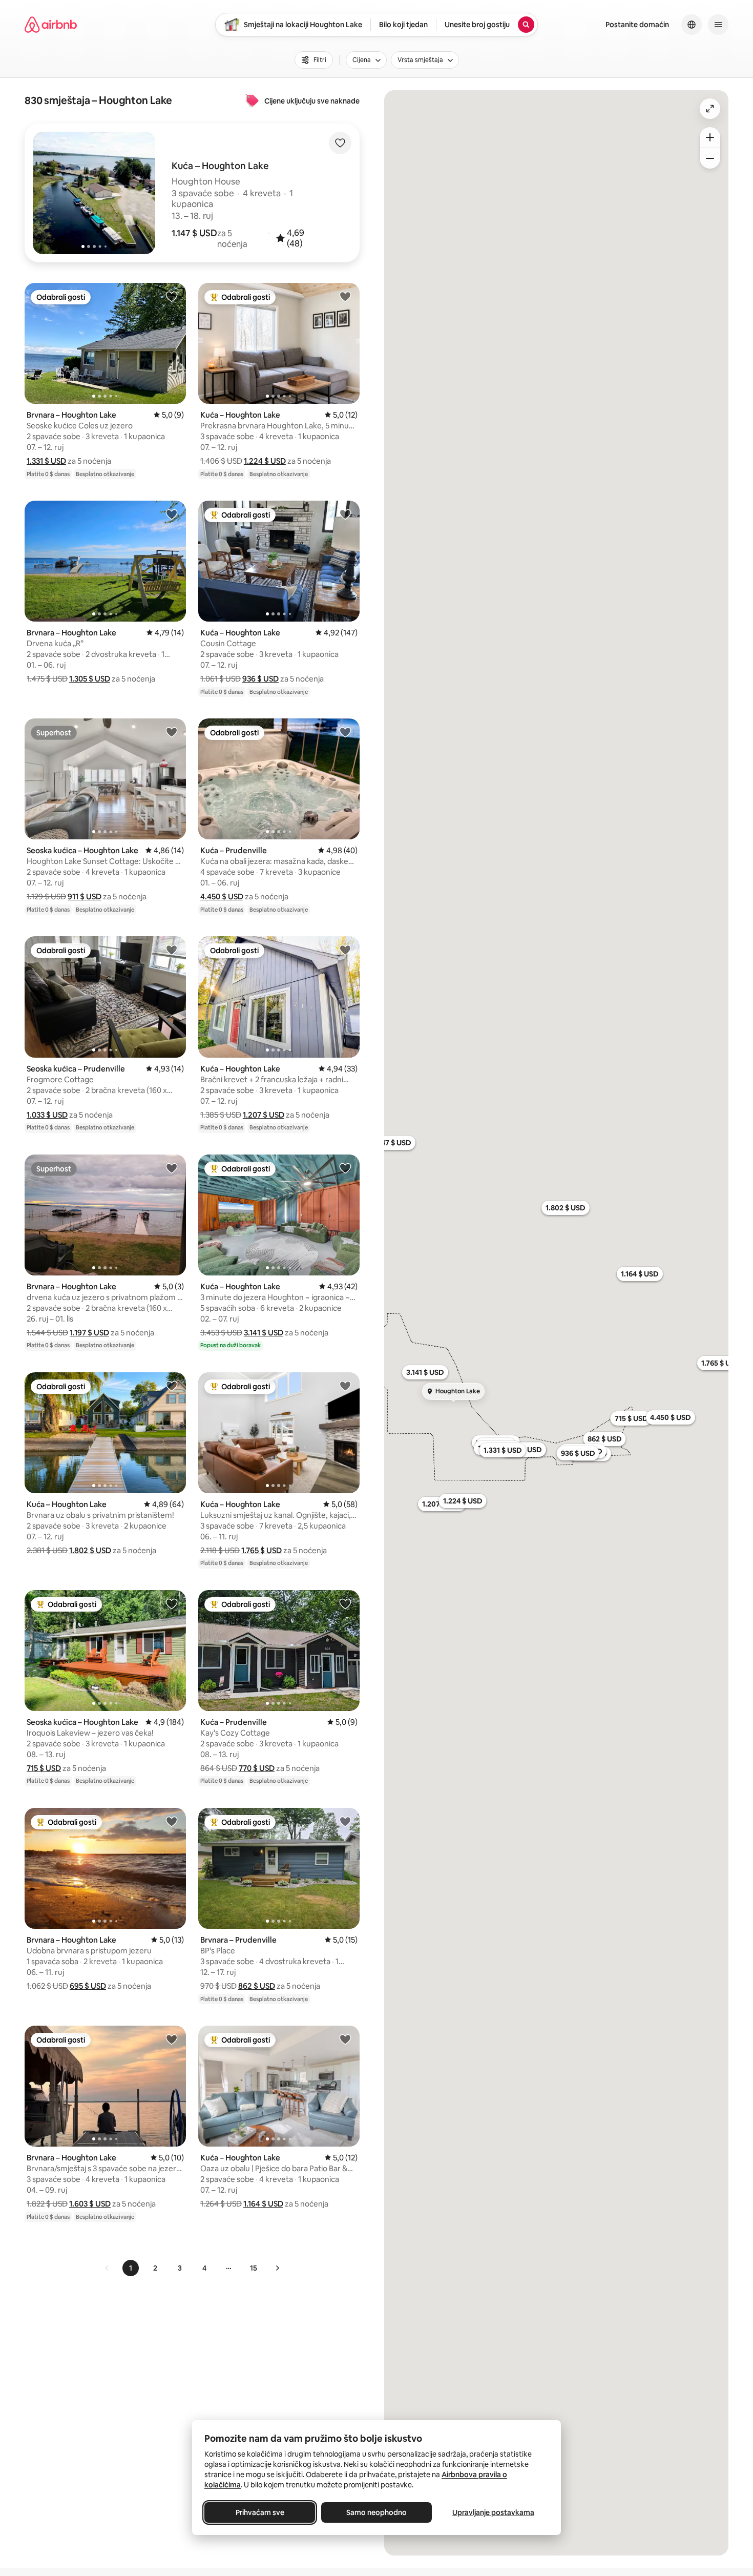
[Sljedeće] (277, 2268)
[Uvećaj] (710, 137)
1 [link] (131, 2268)
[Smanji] (710, 158)
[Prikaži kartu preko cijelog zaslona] (710, 109)
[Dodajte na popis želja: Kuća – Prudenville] (345, 732)
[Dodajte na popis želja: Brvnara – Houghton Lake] (172, 296)
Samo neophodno (376, 2512)
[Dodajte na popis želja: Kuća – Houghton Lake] (345, 296)
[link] (107, 2268)
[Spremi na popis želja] (340, 143)
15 (254, 2268)
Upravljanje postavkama (493, 2512)
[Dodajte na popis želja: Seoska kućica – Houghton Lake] (172, 732)
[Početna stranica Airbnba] (51, 25)
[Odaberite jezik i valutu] (692, 25)
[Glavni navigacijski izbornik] (718, 25)
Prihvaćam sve (260, 2512)
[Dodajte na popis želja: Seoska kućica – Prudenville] (172, 950)
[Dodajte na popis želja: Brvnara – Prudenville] (345, 1821)
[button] (194, 233)
